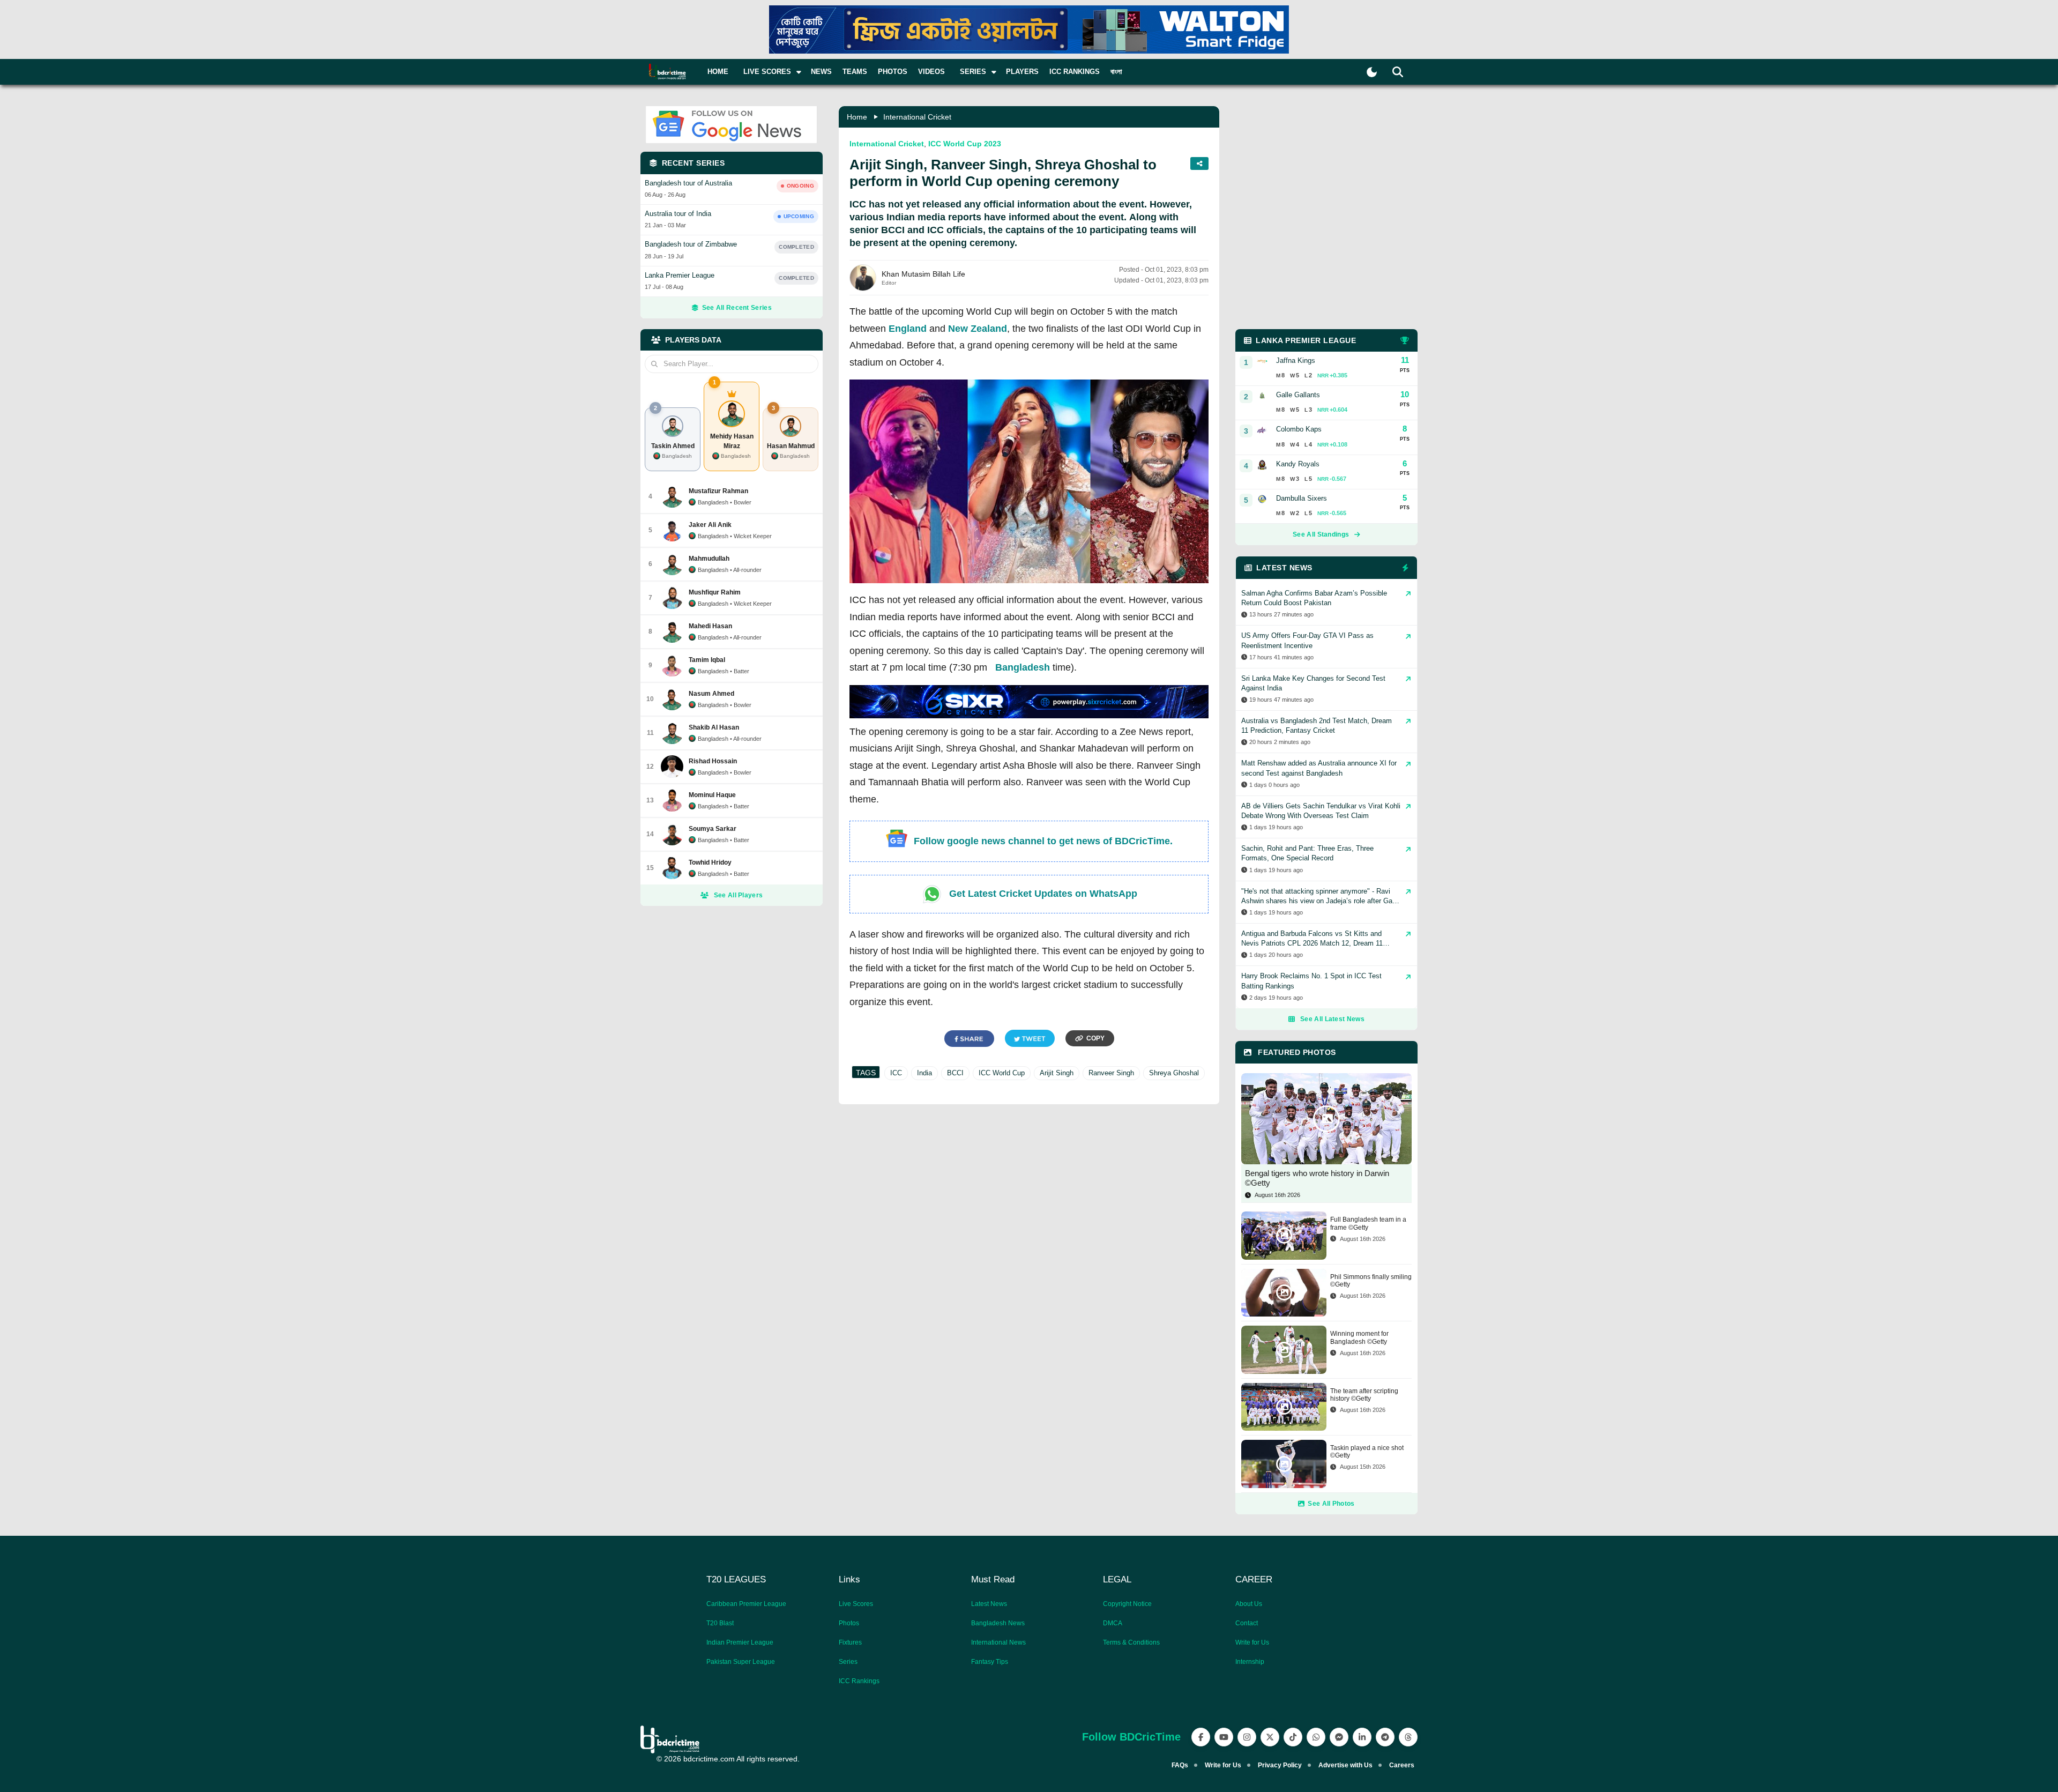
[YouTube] (1224, 1737)
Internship (1250, 1662)
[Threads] (1408, 1737)
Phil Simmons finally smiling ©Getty (1371, 1281)
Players (1022, 72)
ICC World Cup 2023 (965, 144)
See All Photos (1331, 1504)
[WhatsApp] (1316, 1737)
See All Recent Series (737, 308)
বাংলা (1116, 72)
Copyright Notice (1127, 1604)
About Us (1249, 1604)
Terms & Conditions (1131, 1642)
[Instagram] (1247, 1737)
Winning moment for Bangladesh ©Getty (1359, 1337)
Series (848, 1662)
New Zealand (978, 329)
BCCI (955, 1073)
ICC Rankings (1075, 72)
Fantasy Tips (990, 1662)
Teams (855, 72)
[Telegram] (1385, 1737)
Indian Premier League (740, 1642)
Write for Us (1252, 1642)
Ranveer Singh (1111, 1073)
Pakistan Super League (741, 1662)
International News (998, 1642)
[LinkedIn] (1362, 1737)
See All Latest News (1332, 1019)
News (821, 72)
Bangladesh (1023, 667)
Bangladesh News (998, 1623)
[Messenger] (1339, 1737)
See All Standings (1321, 534)
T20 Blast (720, 1623)
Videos (931, 72)
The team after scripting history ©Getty (1364, 1395)
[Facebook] (1201, 1737)
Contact (1247, 1623)
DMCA (1113, 1623)
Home (718, 72)
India (924, 1073)
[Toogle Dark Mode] (1372, 72)
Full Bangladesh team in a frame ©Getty (1368, 1223)
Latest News (989, 1604)
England (908, 329)
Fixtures (850, 1642)
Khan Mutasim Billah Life (923, 274)
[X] (1270, 1737)
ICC (896, 1073)
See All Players (739, 895)
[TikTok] (1293, 1737)
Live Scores (856, 1604)
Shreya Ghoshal (1174, 1073)
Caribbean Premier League (746, 1604)
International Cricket (917, 117)
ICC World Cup (1002, 1073)
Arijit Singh (1057, 1073)
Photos (893, 72)
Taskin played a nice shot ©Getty (1367, 1452)
